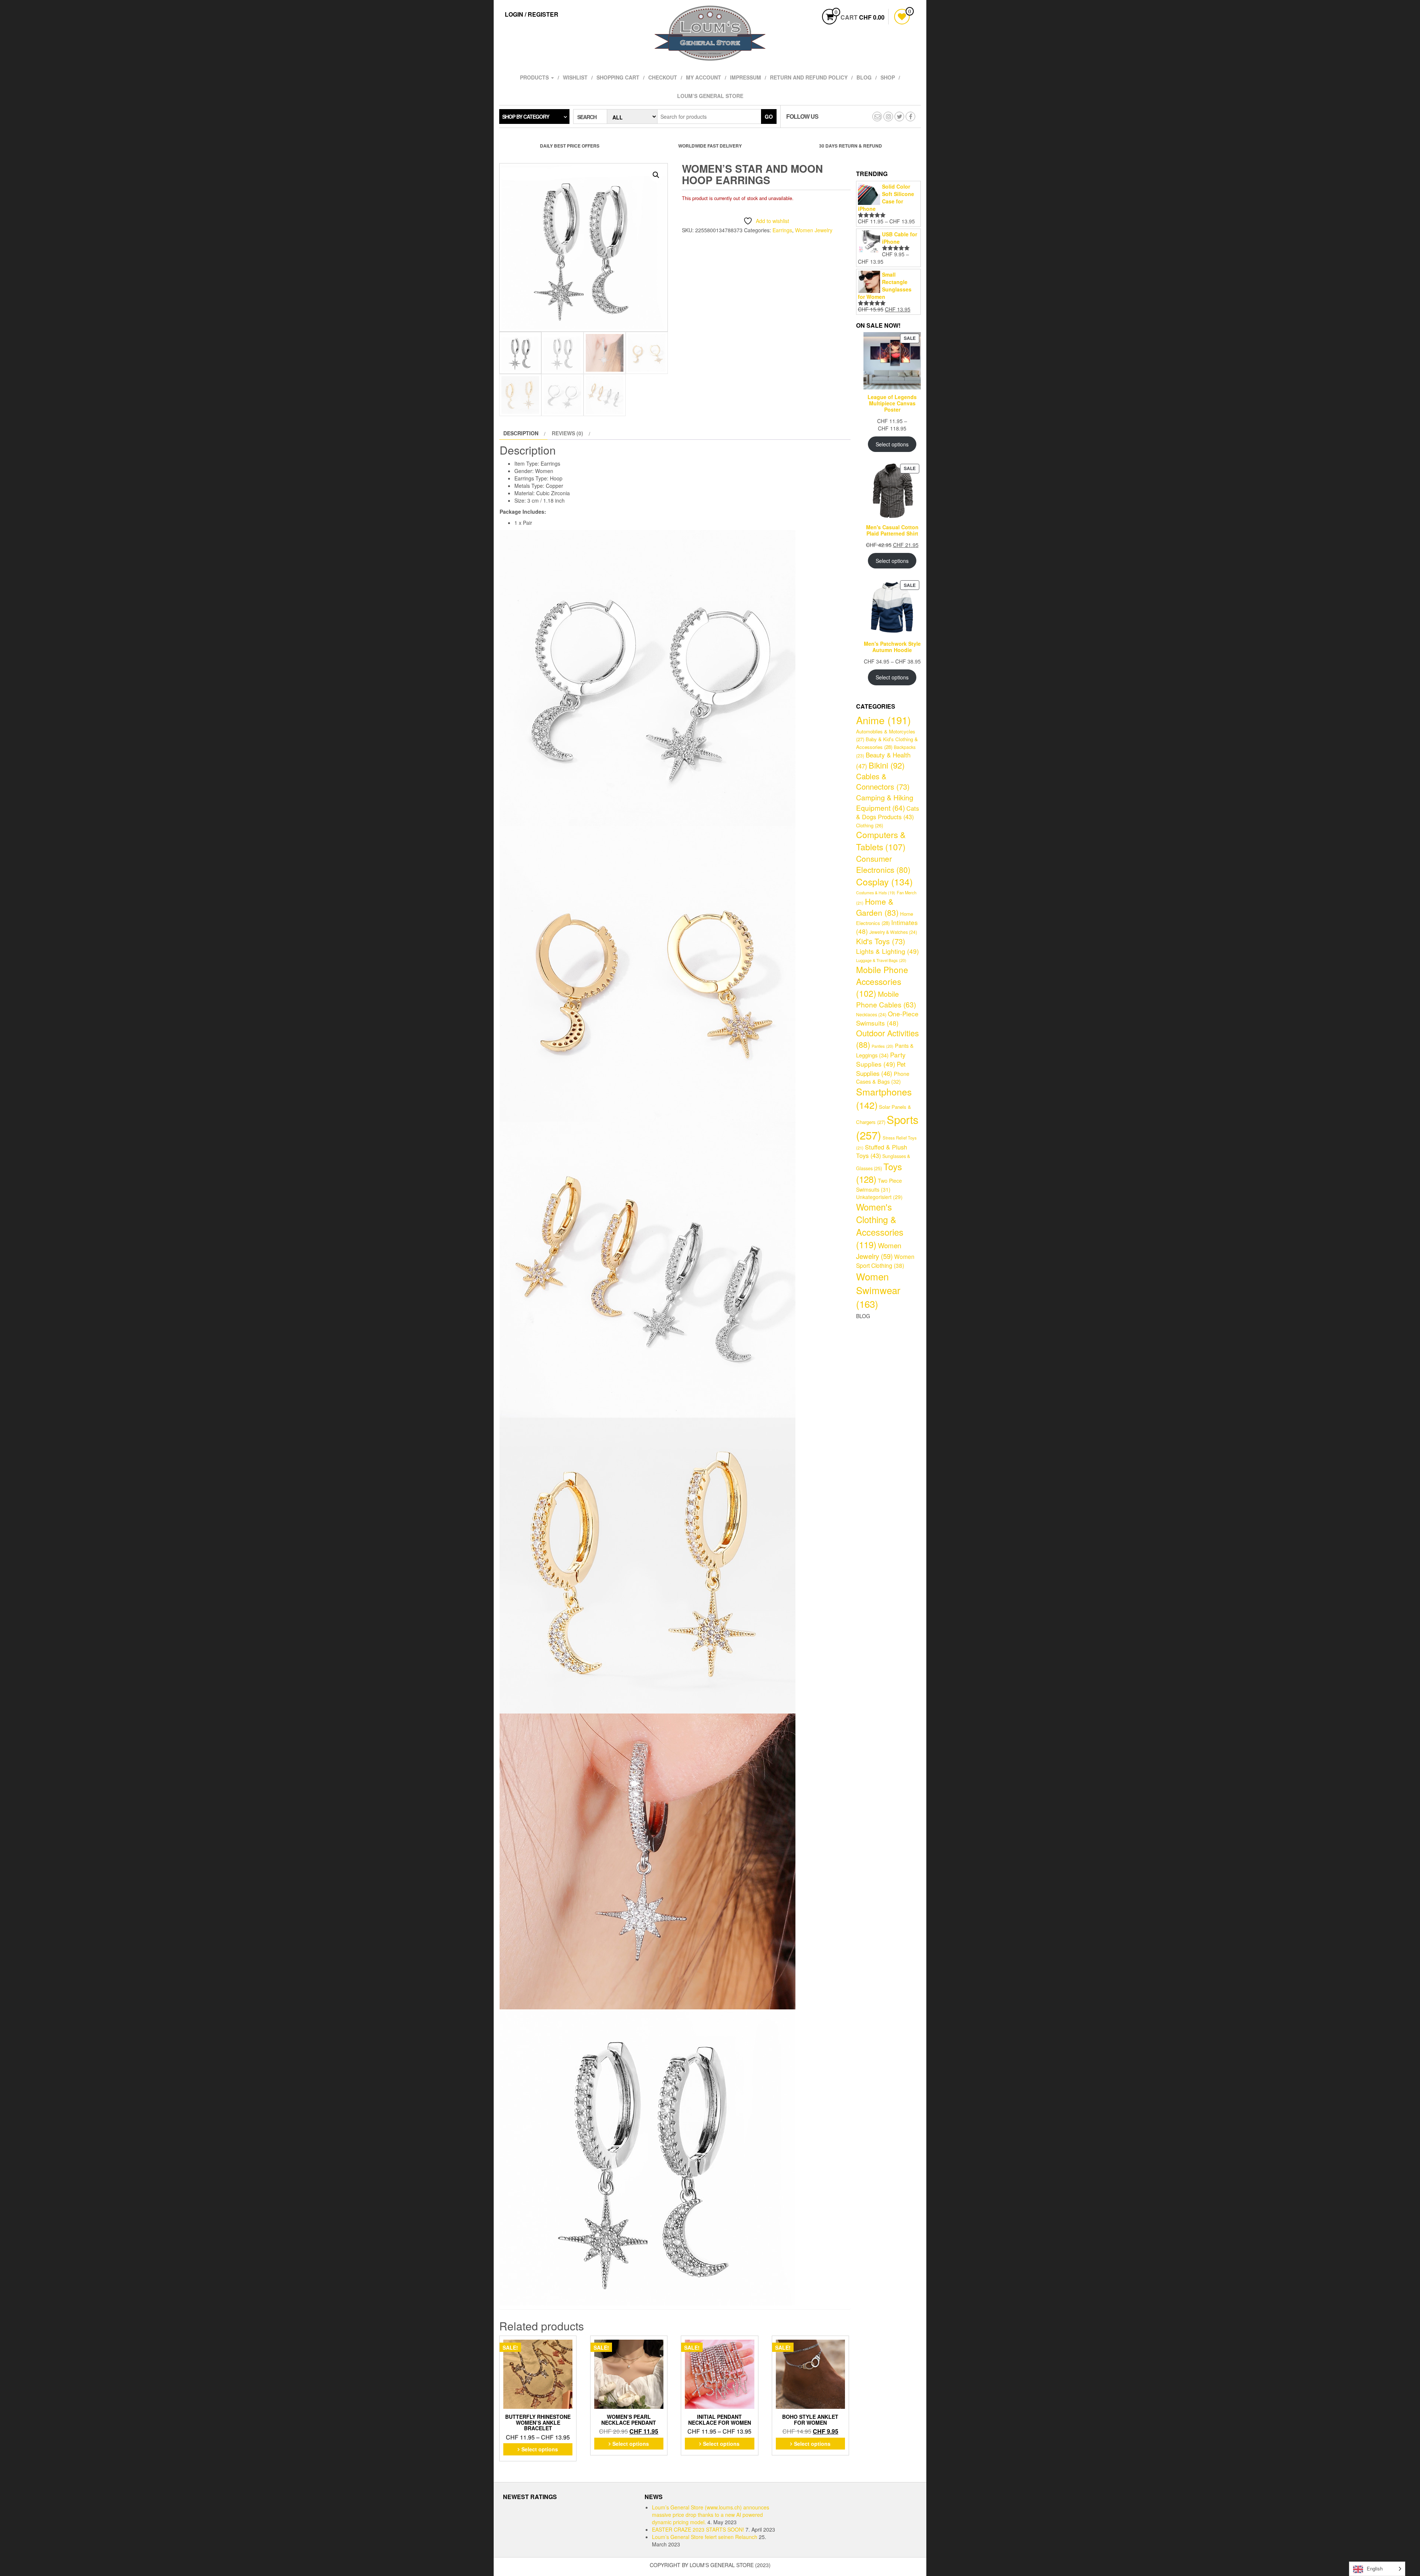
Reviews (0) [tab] (567, 433)
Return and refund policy (809, 77)
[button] (656, 175)
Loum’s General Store (710, 96)
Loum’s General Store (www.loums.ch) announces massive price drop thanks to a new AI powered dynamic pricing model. (711, 2515)
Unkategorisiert (879, 1197)
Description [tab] (521, 433)
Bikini (887, 765)
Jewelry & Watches (893, 932)
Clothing (870, 825)
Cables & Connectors (883, 781)
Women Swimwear (878, 1290)
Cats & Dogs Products (887, 813)
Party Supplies (881, 1059)
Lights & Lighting (887, 951)
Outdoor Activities (887, 1039)
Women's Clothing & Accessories (880, 1226)
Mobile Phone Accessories (882, 981)
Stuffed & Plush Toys (882, 1151)
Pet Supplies (881, 1069)
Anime (883, 720)
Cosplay (884, 882)
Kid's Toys (881, 941)
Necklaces (871, 1014)
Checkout (663, 77)
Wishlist (575, 77)
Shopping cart (618, 77)
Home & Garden (877, 907)
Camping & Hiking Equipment (885, 802)
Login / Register (532, 14)
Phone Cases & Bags (883, 1078)
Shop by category (526, 117)
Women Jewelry (814, 230)
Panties (883, 1046)
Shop (888, 77)
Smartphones (884, 1098)
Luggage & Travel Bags (881, 960)
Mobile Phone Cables (886, 999)
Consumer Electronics (883, 864)
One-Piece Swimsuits (887, 1018)
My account (704, 77)
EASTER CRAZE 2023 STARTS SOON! (698, 2529)
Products (535, 77)
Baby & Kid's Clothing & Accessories (887, 743)
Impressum (745, 77)
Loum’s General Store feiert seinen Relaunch (705, 2537)
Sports (887, 1127)
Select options (540, 2449)
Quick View (572, 2344)
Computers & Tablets (881, 841)
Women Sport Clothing (885, 1261)
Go (769, 117)
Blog (864, 77)
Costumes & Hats (876, 893)
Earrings (782, 230)
